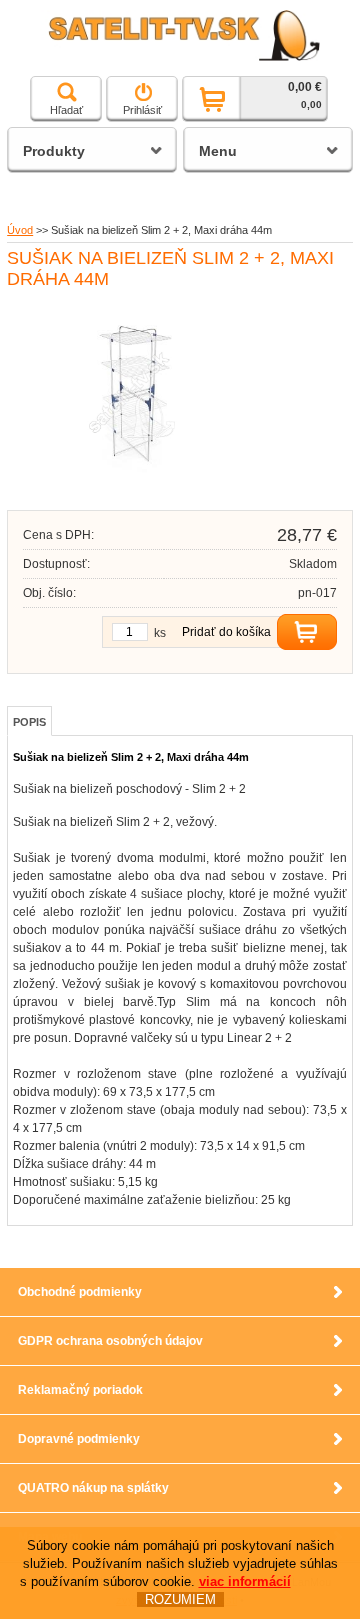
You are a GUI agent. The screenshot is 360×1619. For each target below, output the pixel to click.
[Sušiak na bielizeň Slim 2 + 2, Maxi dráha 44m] (132, 481)
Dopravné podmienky (79, 1439)
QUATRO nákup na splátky (93, 1488)
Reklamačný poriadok (80, 1390)
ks (160, 633)
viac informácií (245, 1581)
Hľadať (66, 110)
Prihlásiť (142, 110)
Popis (29, 722)
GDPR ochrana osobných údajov (110, 1341)
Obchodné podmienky (80, 1292)
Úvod (20, 230)
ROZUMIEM (180, 1599)
